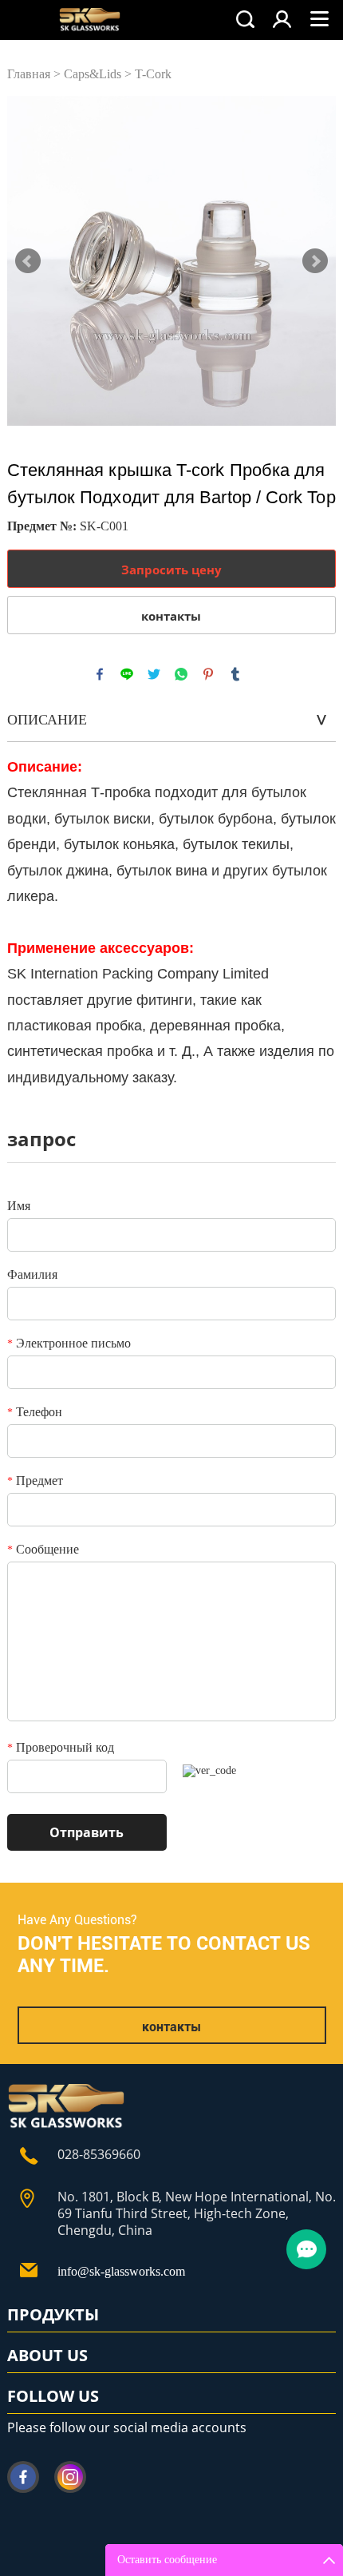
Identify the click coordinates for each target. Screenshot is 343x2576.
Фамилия (32, 1274)
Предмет (35, 1481)
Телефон (35, 1412)
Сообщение (43, 1549)
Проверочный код (61, 1747)
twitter (154, 674)
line (127, 674)
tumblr (235, 674)
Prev (28, 261)
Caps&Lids (93, 74)
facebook (100, 674)
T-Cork (153, 74)
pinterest (208, 674)
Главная (29, 74)
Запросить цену (171, 570)
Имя (19, 1206)
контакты (171, 616)
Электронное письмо (69, 1343)
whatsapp (181, 674)
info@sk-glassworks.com (121, 2271)
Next (315, 261)
